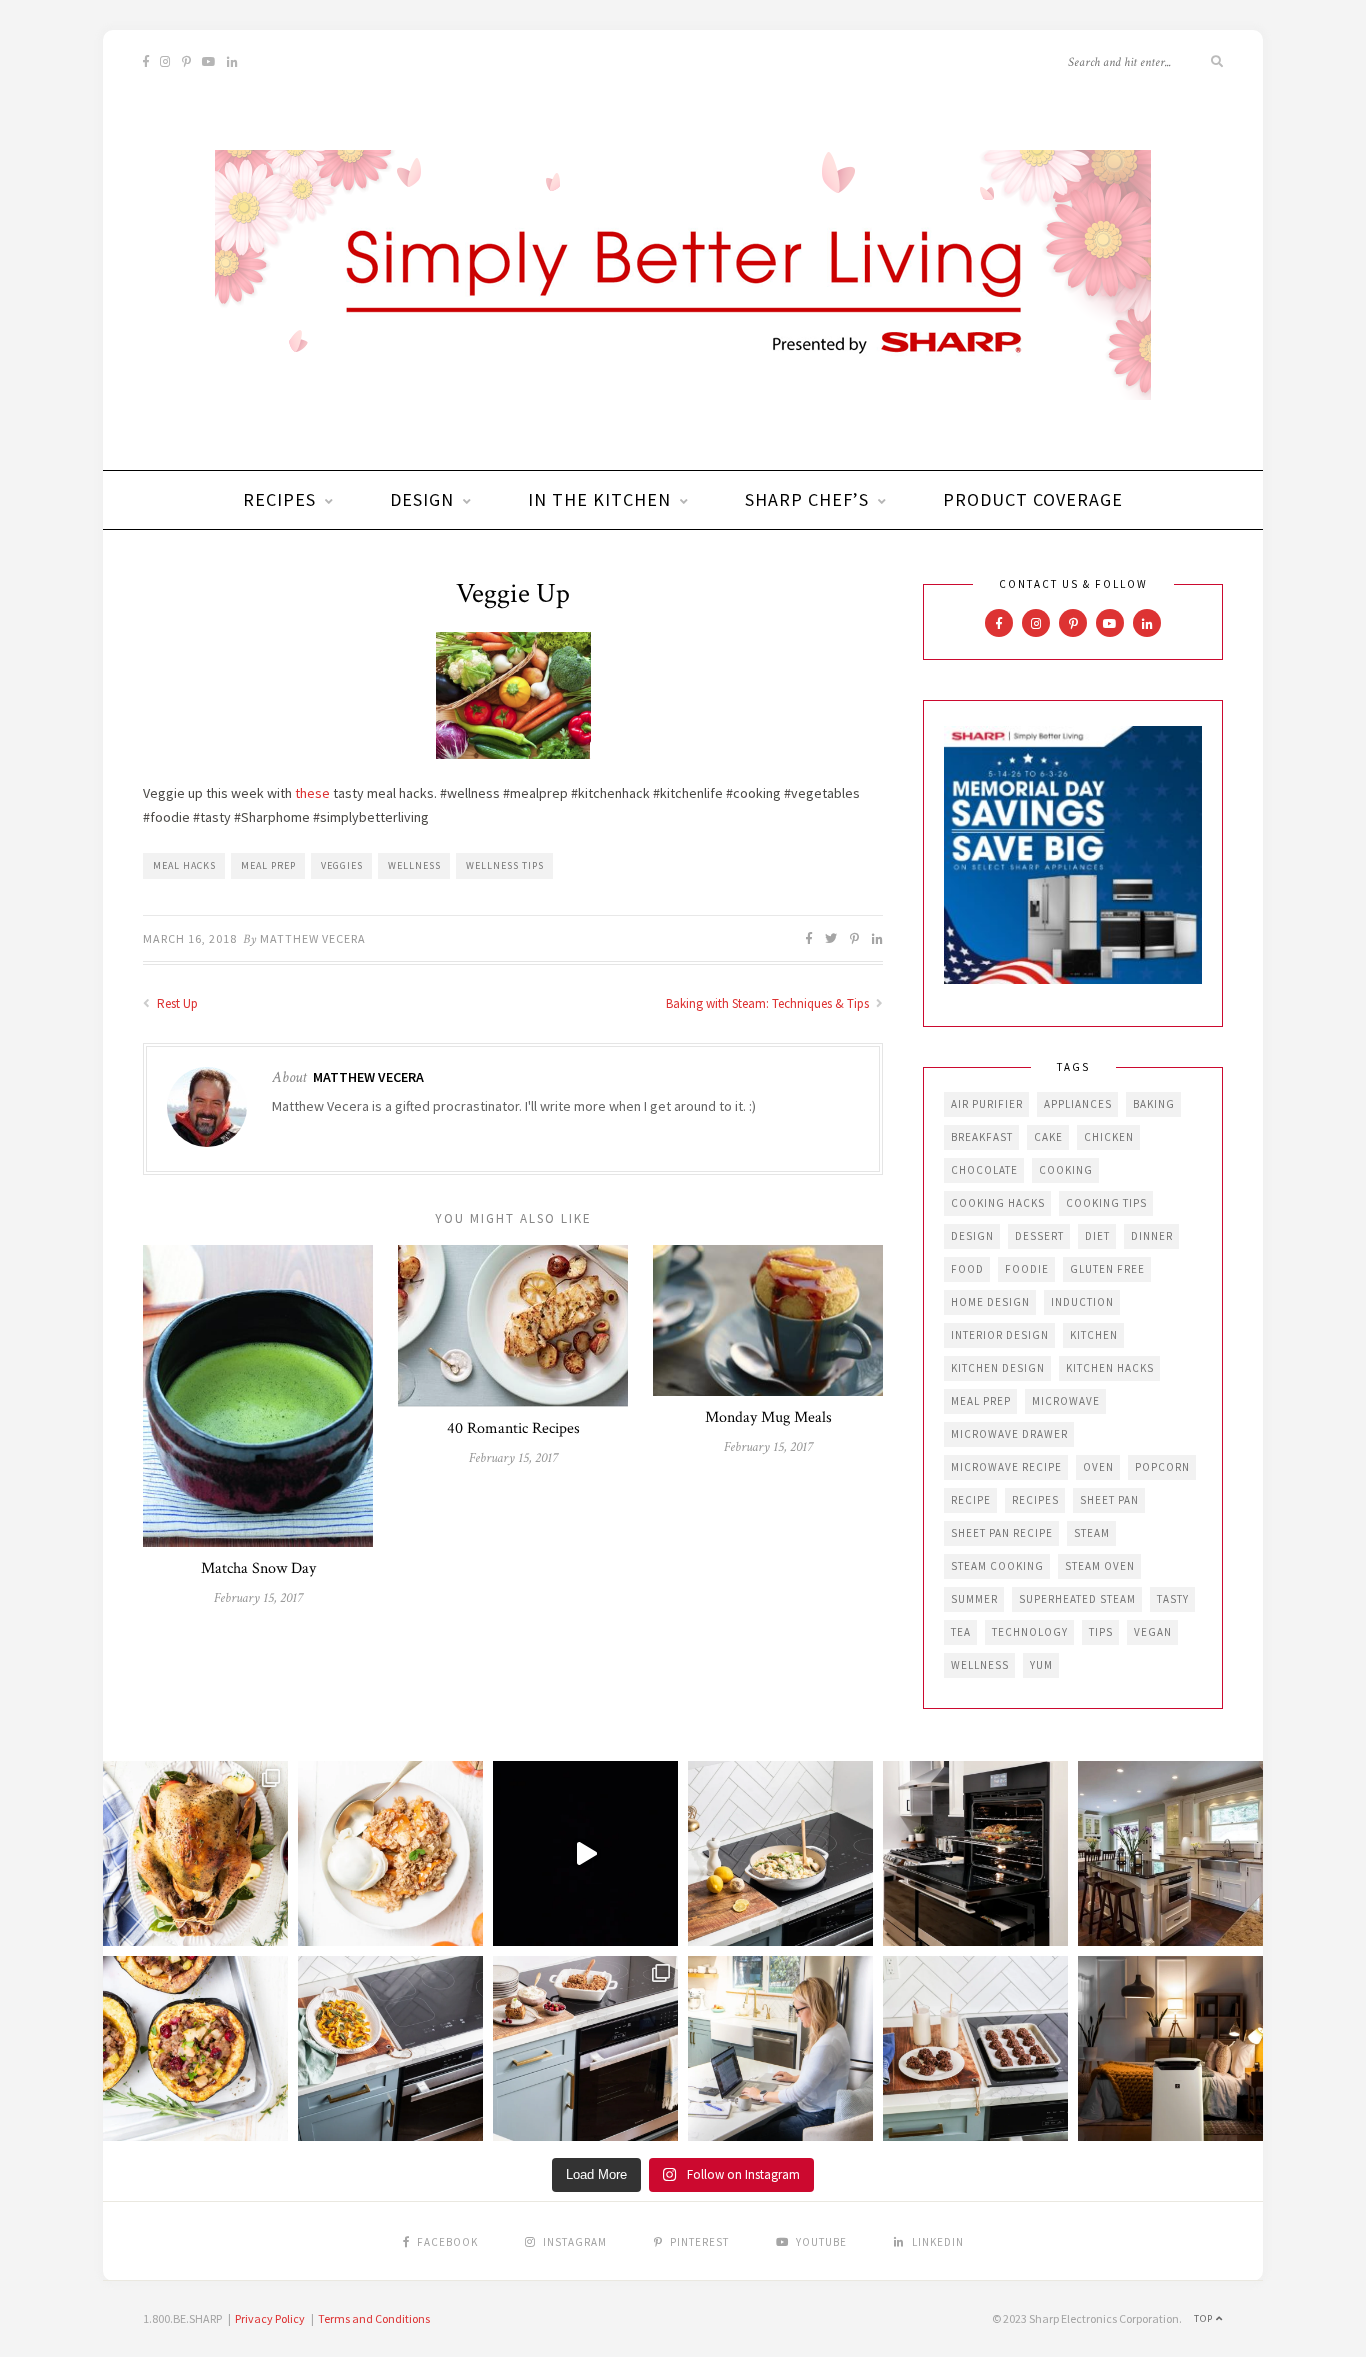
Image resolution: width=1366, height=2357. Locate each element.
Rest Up (176, 1003)
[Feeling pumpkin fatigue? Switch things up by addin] (195, 2048)
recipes (1035, 1500)
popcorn (1162, 1467)
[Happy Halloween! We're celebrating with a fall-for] (390, 2048)
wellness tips (505, 865)
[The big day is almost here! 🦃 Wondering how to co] (195, 1853)
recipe (971, 1500)
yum (1041, 1665)
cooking (1066, 1170)
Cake (1048, 1137)
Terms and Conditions (374, 2318)
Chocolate (984, 1170)
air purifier (987, 1104)
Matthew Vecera (313, 938)
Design (422, 499)
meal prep (268, 865)
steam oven (1100, 1566)
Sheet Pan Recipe (1002, 1533)
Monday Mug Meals (768, 1417)
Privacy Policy (270, 2318)
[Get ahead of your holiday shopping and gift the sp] (1170, 2048)
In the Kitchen (599, 499)
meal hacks (184, 865)
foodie (1027, 1269)
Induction (1082, 1302)
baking (1154, 1104)
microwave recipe (1006, 1467)
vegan (1153, 1632)
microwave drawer (1009, 1434)
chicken (1109, 1137)
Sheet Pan (1109, 1500)
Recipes (279, 499)
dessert (1039, 1236)
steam (1092, 1533)
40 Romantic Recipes (513, 1428)
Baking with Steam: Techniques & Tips (769, 1003)
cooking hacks (998, 1203)
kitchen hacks (1110, 1368)
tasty (1173, 1599)
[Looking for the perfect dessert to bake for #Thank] (390, 1853)
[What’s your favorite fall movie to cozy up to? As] (585, 1853)
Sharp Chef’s (807, 499)
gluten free (1107, 1269)
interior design (1000, 1335)
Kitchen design (998, 1368)
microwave (1066, 1401)
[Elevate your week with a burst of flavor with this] (780, 1853)
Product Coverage (1033, 499)
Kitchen (1094, 1335)
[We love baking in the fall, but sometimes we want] (975, 2048)
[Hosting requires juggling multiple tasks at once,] (975, 1853)
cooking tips (1106, 1203)
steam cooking (997, 1566)
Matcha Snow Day (258, 1568)
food (967, 1269)
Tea (961, 1632)
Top (1205, 2318)
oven (1098, 1467)
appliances (1078, 1104)
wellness (414, 865)
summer (974, 1599)
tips (1101, 1632)
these (312, 793)
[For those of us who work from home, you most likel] (780, 2048)
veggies (342, 865)
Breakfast (982, 1137)
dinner (1152, 1236)
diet (1097, 1236)
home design (990, 1302)
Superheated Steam (1077, 1599)
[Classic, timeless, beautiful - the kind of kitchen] (1170, 1853)
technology (1030, 1632)
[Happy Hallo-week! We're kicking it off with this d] (585, 2048)
